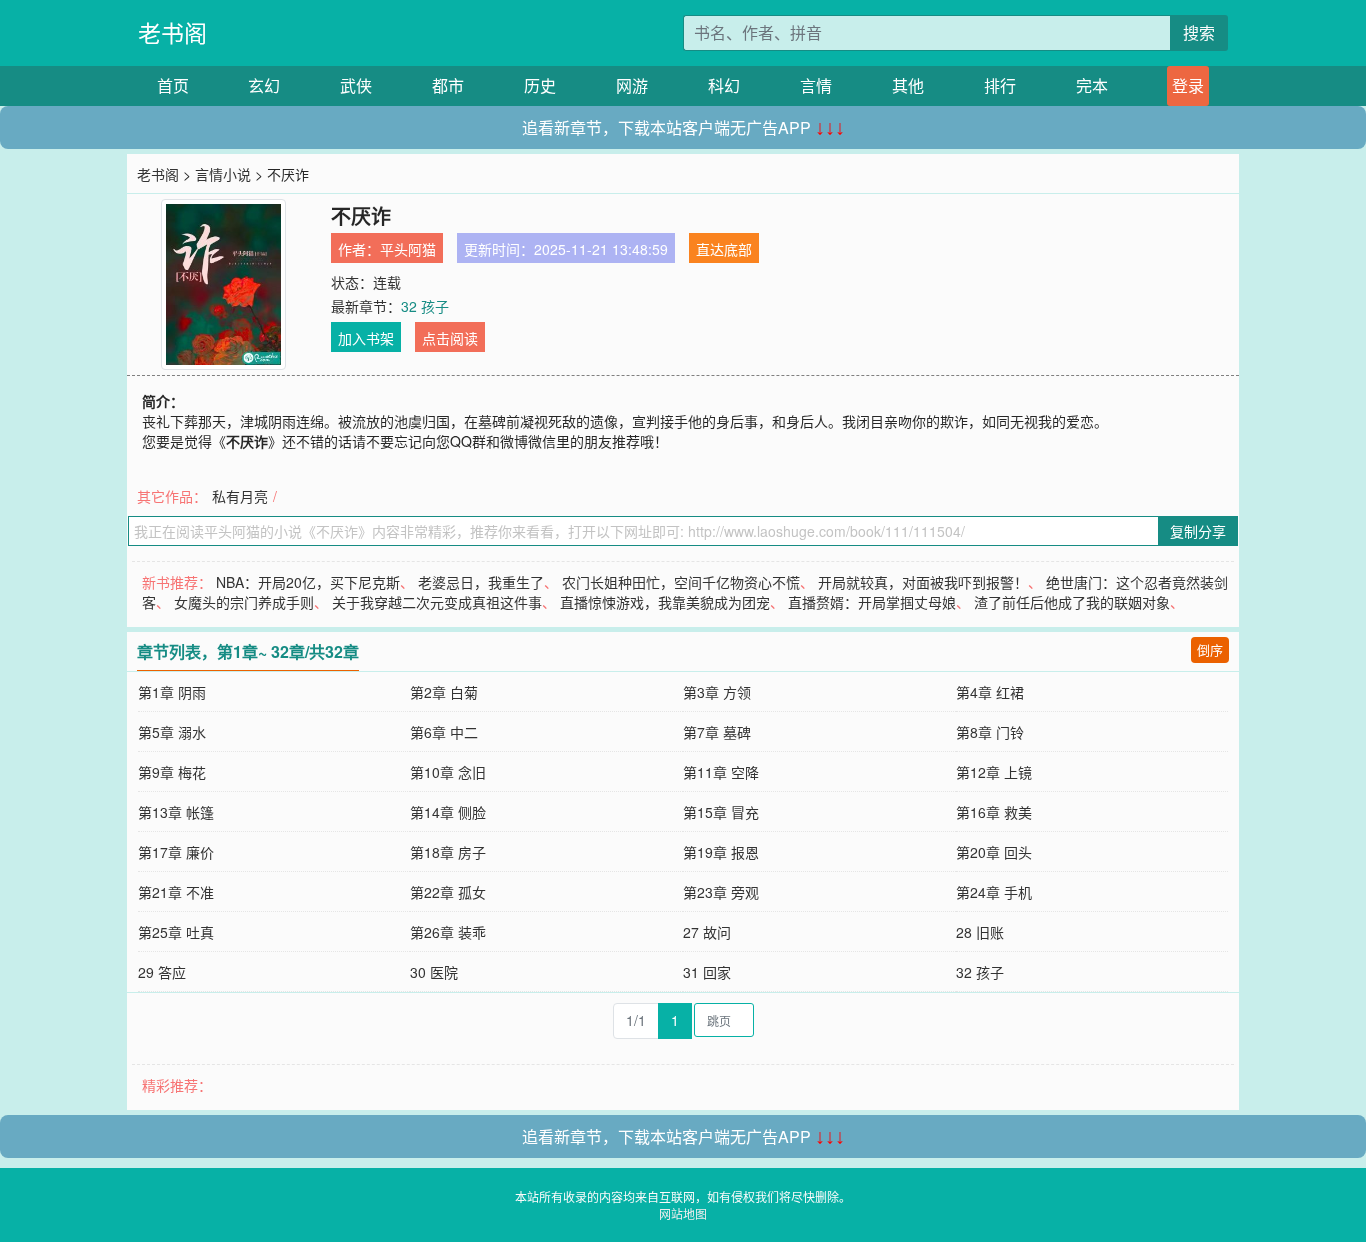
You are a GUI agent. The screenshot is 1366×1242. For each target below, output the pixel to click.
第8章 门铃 (990, 732)
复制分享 (1198, 531)
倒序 (1210, 649)
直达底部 (724, 249)
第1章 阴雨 (172, 692)
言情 (816, 85)
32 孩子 (425, 306)
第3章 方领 (717, 692)
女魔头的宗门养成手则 (244, 602)
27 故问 (707, 932)
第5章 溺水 (172, 732)
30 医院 (434, 972)
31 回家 (707, 972)
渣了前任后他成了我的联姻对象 (1072, 602)
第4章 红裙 (990, 692)
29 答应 (162, 972)
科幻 (724, 85)
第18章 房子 (448, 852)
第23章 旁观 (721, 892)
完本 (1092, 85)
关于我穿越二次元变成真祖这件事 (437, 602)
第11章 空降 (721, 772)
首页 (173, 85)
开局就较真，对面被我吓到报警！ (923, 582)
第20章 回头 (994, 852)
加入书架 (366, 338)
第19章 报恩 (721, 852)
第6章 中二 (444, 732)
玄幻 (264, 85)
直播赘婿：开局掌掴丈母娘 (872, 602)
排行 (1000, 85)
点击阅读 (450, 338)
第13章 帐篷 (176, 812)
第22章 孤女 (448, 892)
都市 (448, 85)
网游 (632, 85)
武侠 (356, 85)
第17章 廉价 (176, 852)
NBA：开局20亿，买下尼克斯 (308, 582)
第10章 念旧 (448, 772)
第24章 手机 (994, 892)
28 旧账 (980, 932)
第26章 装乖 (448, 932)
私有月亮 (240, 496)
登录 (1188, 85)
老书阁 (172, 32)
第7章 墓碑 (717, 732)
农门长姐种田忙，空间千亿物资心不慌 (681, 582)
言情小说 (223, 174)
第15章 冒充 (721, 812)
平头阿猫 (408, 249)
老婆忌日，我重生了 (481, 582)
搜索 (1199, 32)
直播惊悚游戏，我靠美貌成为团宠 (665, 602)
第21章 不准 (176, 892)
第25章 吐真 (176, 932)
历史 (540, 85)
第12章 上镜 (994, 772)
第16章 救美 (994, 812)
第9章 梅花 (172, 772)
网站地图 (683, 1213)
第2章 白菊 (444, 692)
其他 (908, 85)
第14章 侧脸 (448, 812)
